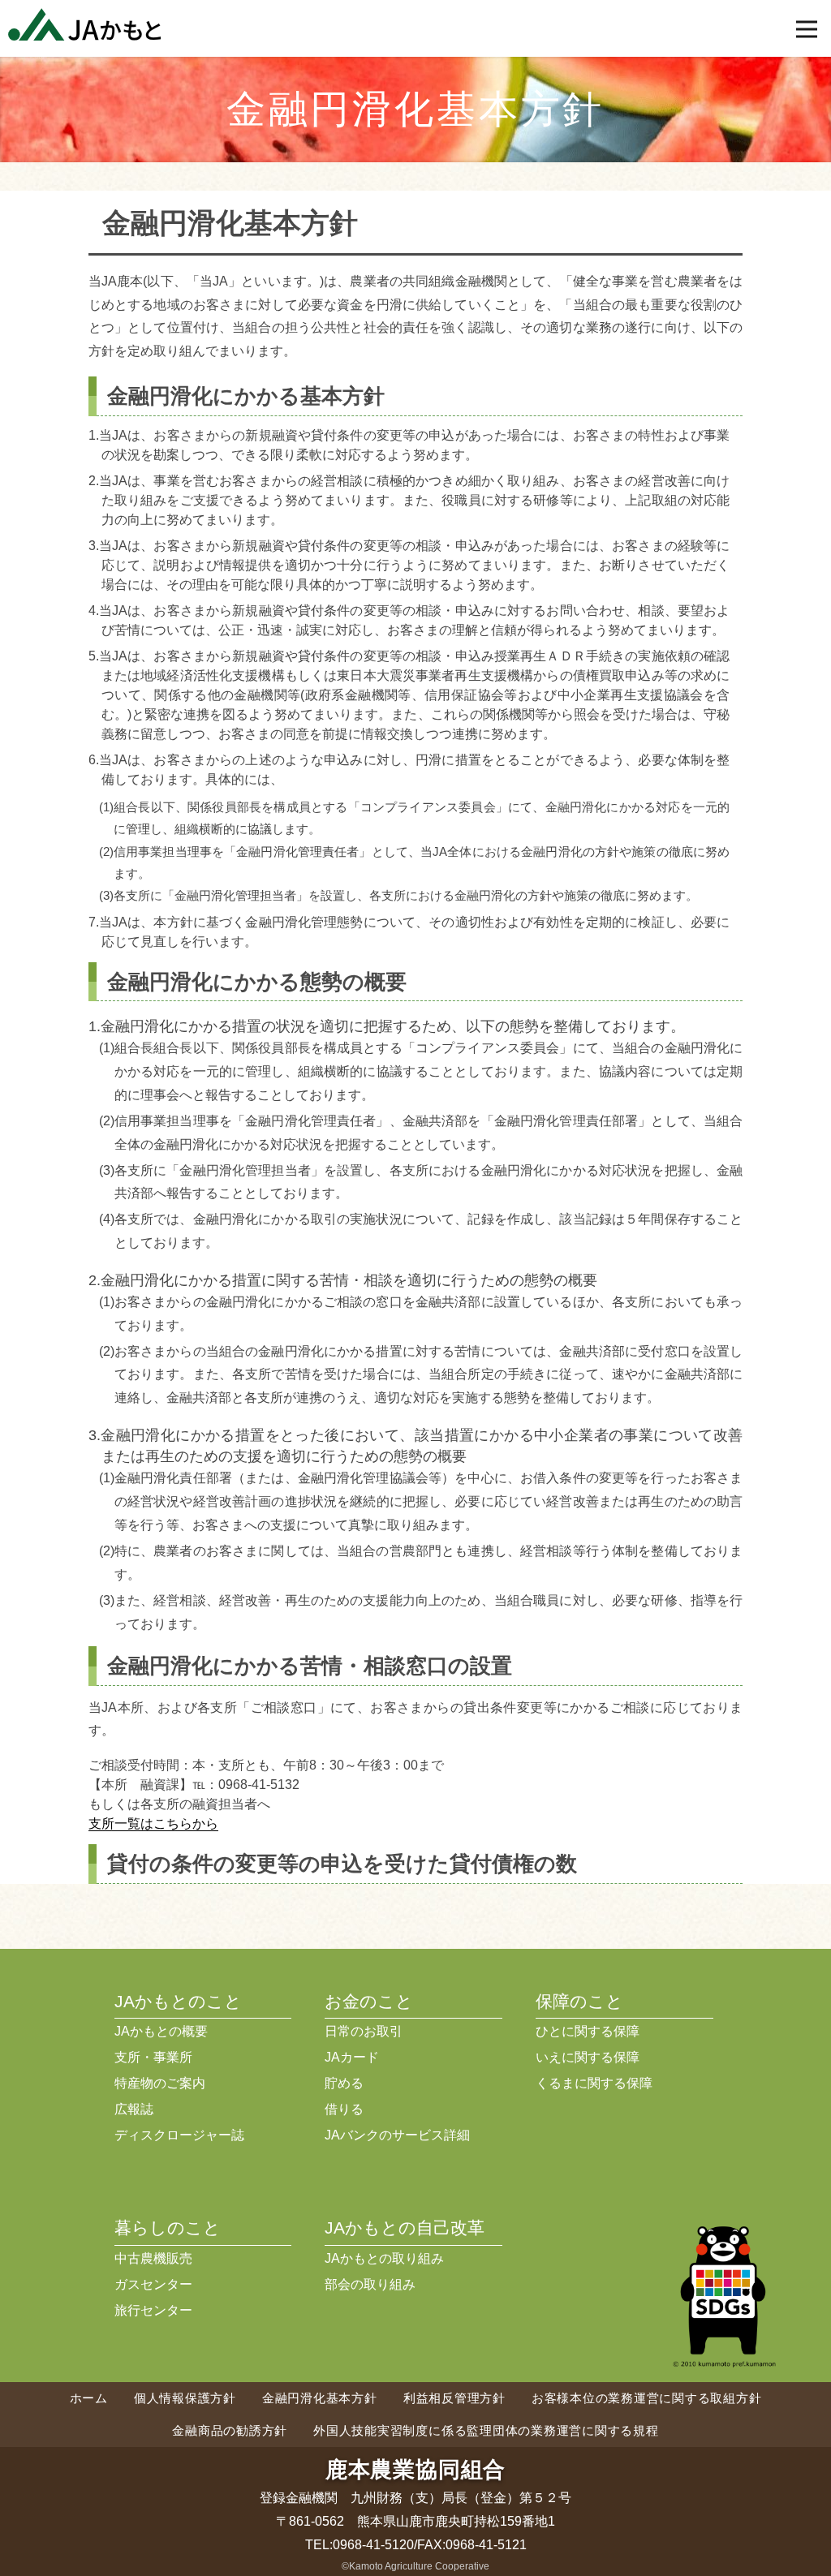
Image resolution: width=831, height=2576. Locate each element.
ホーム (89, 2398)
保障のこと (579, 2001)
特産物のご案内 (160, 2083)
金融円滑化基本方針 (320, 2398)
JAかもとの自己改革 (405, 2228)
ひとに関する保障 (588, 2031)
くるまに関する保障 (594, 2083)
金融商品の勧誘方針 (230, 2430)
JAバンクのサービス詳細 (397, 2135)
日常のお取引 (364, 2031)
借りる (344, 2109)
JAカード (352, 2057)
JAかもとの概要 (161, 2031)
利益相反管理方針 (454, 2398)
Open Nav (807, 29)
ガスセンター (153, 2284)
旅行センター (153, 2310)
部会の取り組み (370, 2284)
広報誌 (134, 2109)
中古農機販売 (153, 2258)
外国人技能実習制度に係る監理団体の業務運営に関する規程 (486, 2430)
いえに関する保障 (588, 2057)
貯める (344, 2083)
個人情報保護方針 (185, 2398)
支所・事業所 (153, 2057)
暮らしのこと (168, 2228)
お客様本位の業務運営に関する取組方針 (647, 2398)
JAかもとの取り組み (384, 2258)
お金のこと (369, 2001)
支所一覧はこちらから (153, 1823)
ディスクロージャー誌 (179, 2135)
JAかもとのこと (178, 2001)
